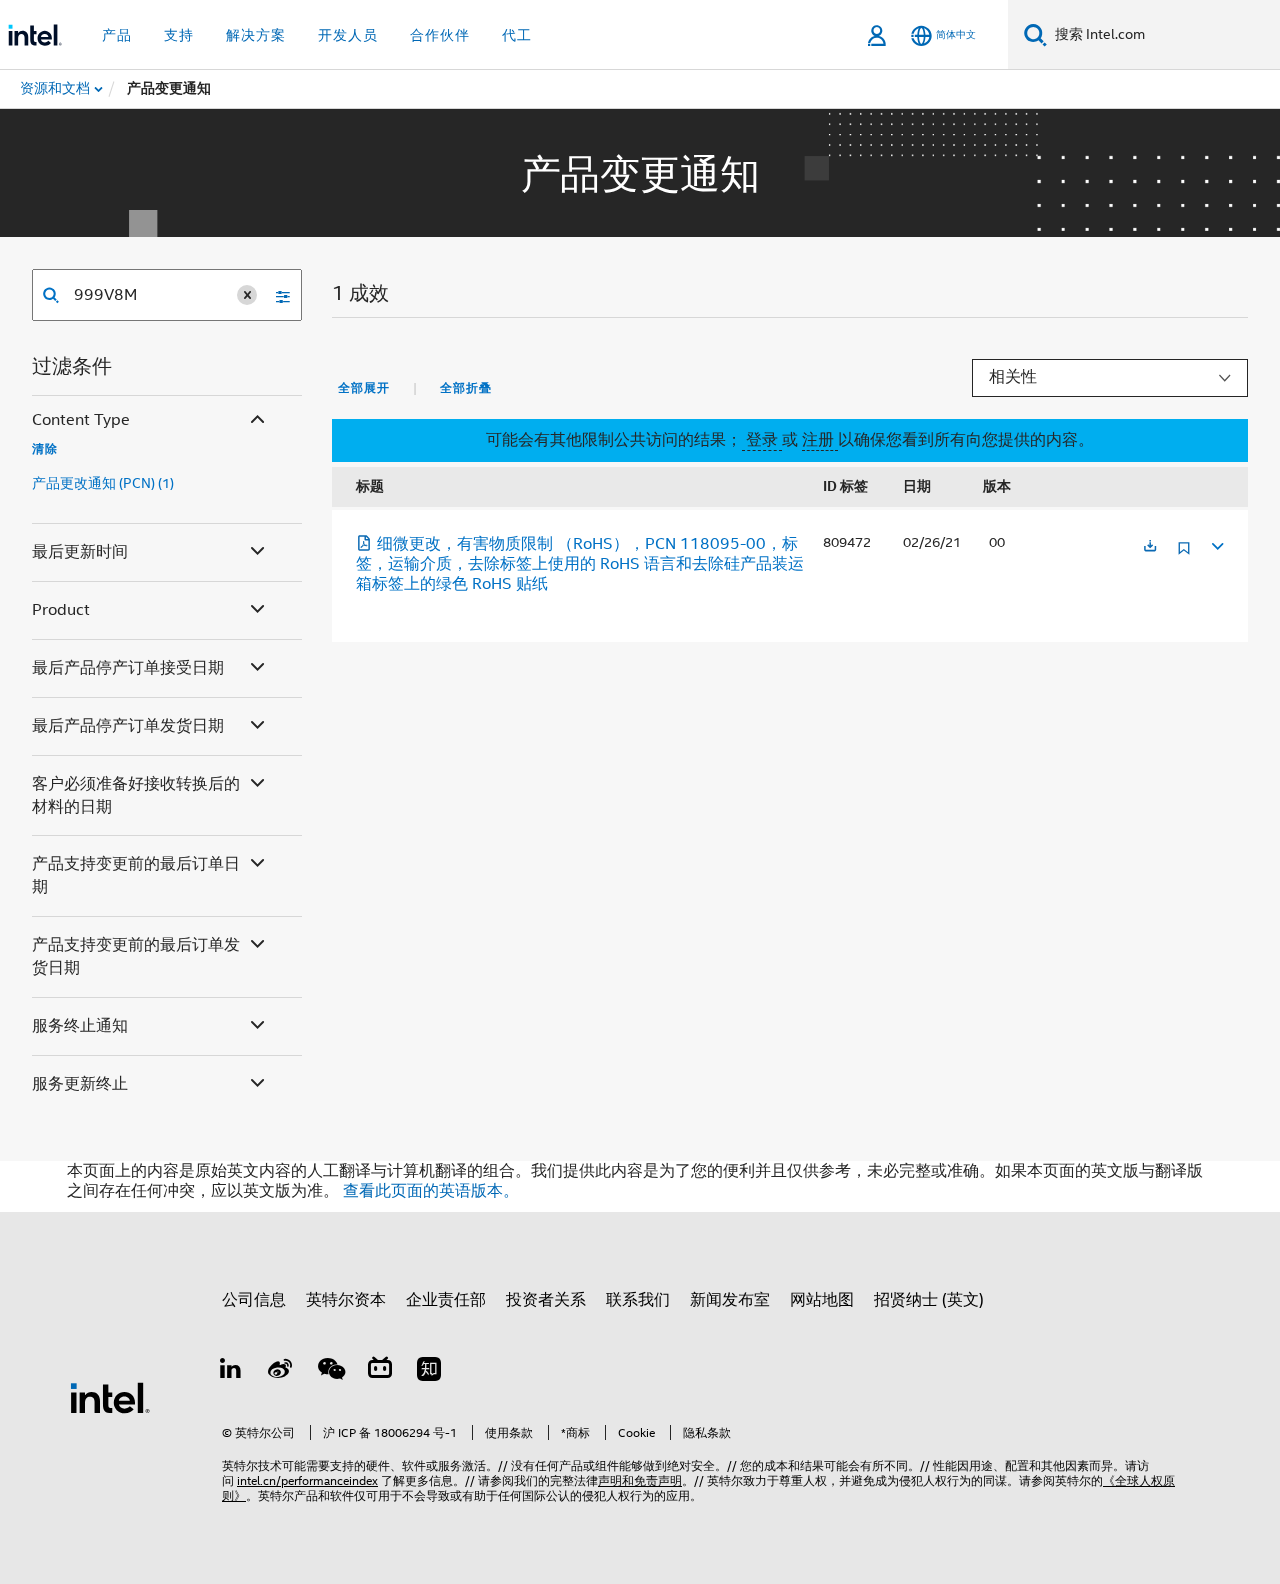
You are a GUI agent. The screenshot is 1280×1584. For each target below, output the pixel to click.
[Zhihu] (429, 1372)
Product (61, 610)
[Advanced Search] (276, 295)
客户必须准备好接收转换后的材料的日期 (136, 795)
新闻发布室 (730, 1300)
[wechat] (330, 1372)
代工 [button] (517, 35)
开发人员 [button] (348, 35)
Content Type (81, 420)
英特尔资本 (346, 1300)
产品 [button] (117, 35)
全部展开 (364, 388)
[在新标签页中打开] (1150, 547)
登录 (762, 440)
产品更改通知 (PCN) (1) (103, 483)
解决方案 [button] (256, 35)
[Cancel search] (247, 295)
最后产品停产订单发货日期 (128, 726)
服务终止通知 (80, 1026)
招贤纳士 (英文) (929, 1300)
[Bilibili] (380, 1372)
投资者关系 (546, 1300)
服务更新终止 (80, 1084)
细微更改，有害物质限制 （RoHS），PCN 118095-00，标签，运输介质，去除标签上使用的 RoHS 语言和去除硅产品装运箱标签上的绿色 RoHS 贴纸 (580, 564)
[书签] (1184, 555)
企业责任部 (446, 1300)
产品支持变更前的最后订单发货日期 (136, 956)
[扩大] (1216, 543)
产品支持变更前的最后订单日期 (136, 875)
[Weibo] (281, 1372)
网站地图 (822, 1300)
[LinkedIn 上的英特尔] (231, 1372)
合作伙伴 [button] (440, 35)
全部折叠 (466, 388)
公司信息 (254, 1300)
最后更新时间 (80, 552)
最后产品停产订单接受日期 (128, 668)
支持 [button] (179, 35)
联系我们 (638, 1300)
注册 (820, 440)
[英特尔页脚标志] (110, 1397)
